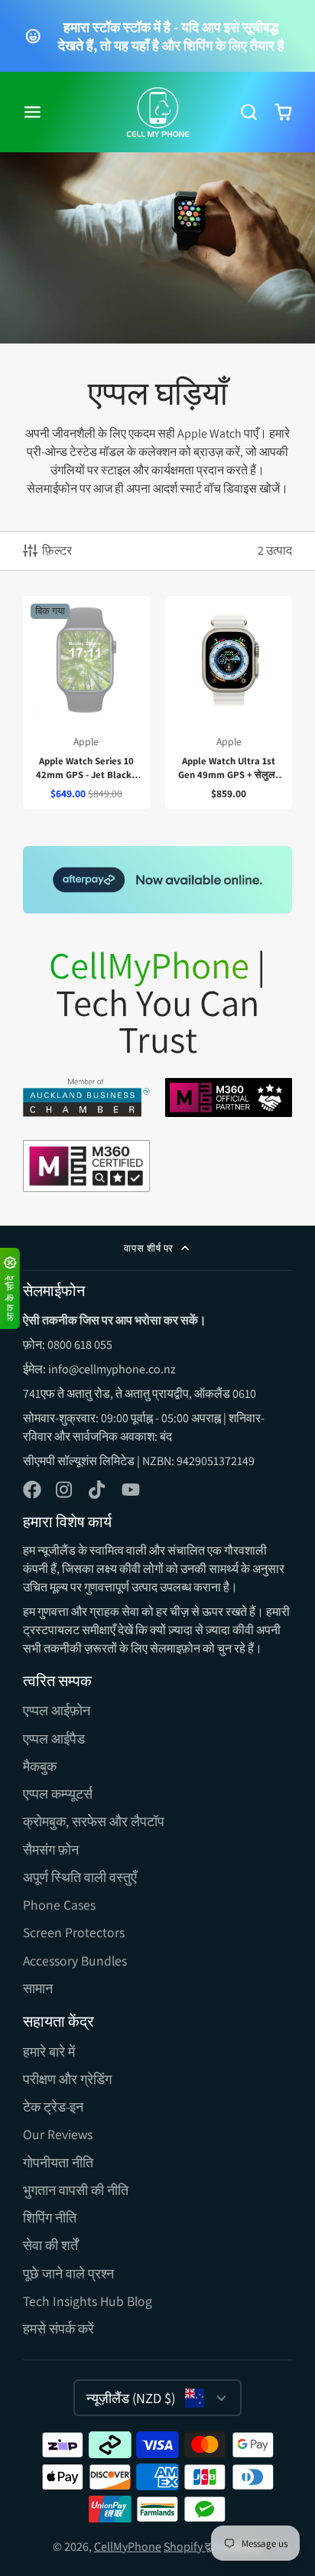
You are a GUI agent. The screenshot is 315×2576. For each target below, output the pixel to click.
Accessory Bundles (75, 1960)
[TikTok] (98, 1490)
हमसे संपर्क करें (58, 2328)
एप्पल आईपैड (54, 1739)
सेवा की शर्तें (50, 2245)
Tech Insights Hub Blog (88, 2301)
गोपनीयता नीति (58, 2162)
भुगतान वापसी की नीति (76, 2190)
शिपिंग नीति (50, 2218)
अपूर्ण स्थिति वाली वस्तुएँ (80, 1877)
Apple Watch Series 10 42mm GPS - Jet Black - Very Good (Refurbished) (86, 703)
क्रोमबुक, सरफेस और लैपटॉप (94, 1821)
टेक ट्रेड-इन (53, 2107)
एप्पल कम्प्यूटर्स (58, 1794)
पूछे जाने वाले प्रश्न (68, 2273)
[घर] (158, 112)
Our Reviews (58, 2134)
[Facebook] (32, 1490)
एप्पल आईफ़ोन (57, 1710)
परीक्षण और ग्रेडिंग (67, 2079)
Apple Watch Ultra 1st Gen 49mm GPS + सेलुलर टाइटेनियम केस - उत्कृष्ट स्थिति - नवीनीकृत (229, 703)
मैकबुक (40, 1766)
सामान (38, 1988)
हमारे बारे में (49, 2052)
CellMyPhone (128, 2547)
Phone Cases (59, 1905)
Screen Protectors (74, 1932)
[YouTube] (131, 1490)
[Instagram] (65, 1490)
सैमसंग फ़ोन (51, 1850)
